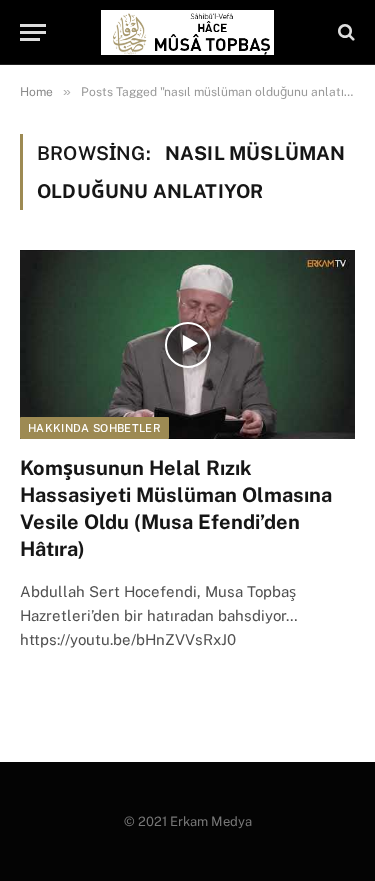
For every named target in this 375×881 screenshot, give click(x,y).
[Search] (344, 32)
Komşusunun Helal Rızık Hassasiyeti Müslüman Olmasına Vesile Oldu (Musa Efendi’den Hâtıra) (176, 509)
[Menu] (33, 32)
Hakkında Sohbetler (94, 428)
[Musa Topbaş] (187, 32)
